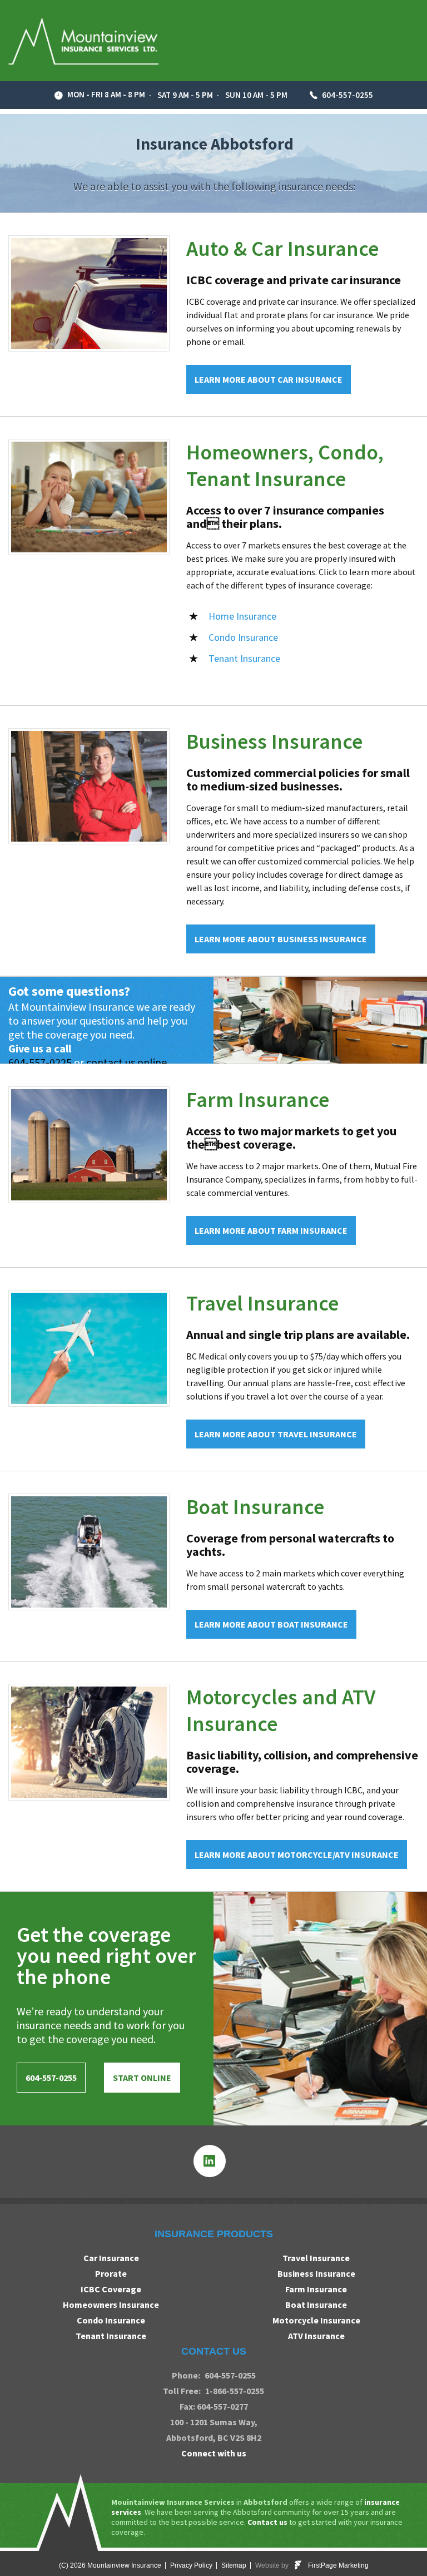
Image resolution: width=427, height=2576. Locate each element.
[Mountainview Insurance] (83, 41)
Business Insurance (274, 741)
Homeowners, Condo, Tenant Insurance (285, 465)
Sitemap (234, 2565)
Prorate (111, 2273)
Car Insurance (111, 2258)
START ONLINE (142, 2078)
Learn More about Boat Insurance (271, 1624)
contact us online (126, 1062)
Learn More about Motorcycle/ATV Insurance (297, 1855)
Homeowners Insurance (111, 2305)
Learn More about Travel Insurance (276, 1434)
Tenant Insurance (244, 658)
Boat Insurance (255, 1507)
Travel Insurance (262, 1303)
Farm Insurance (258, 1099)
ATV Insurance (316, 2336)
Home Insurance (242, 616)
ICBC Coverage (111, 2289)
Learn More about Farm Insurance (271, 1230)
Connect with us (214, 2453)
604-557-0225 (40, 1062)
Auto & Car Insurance (282, 248)
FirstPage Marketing (338, 2566)
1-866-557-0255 (235, 2391)
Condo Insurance (243, 637)
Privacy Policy (191, 2565)
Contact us (267, 2522)
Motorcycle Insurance (316, 2320)
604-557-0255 (347, 95)
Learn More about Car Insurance (269, 379)
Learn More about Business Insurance (281, 939)
